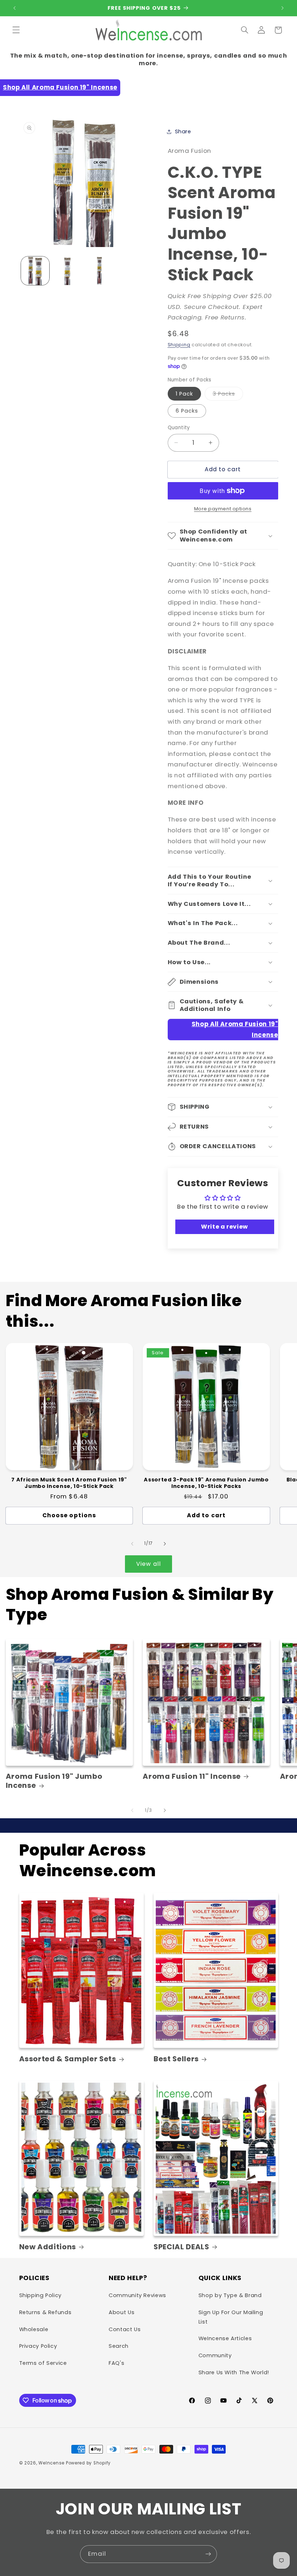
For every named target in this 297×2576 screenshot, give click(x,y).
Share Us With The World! (234, 2372)
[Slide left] (132, 1544)
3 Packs (228, 395)
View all (148, 1564)
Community (215, 2355)
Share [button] (183, 131)
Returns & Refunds (45, 2312)
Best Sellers (176, 2059)
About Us (122, 2312)
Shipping (179, 345)
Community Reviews (137, 2295)
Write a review (225, 1227)
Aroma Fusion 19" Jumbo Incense (54, 1781)
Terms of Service (43, 2363)
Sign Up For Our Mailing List (231, 2317)
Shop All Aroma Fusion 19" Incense (60, 87)
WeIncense (51, 2463)
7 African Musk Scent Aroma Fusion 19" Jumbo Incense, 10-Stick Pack (69, 1483)
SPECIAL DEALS (181, 2247)
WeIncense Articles (225, 2338)
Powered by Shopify (88, 2463)
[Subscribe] (208, 2554)
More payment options (223, 509)
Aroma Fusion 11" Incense (192, 1776)
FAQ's (116, 2363)
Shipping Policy (40, 2295)
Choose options (69, 1515)
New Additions (48, 2247)
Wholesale (34, 2329)
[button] (16, 30)
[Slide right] (165, 1544)
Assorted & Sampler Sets (68, 2059)
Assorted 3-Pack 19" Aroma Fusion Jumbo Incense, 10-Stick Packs (206, 1483)
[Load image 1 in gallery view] (35, 271)
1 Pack (184, 394)
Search (119, 2346)
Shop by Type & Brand (230, 2295)
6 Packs (187, 411)
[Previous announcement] (14, 8)
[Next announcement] (283, 8)
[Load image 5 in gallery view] (99, 271)
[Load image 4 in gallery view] (67, 271)
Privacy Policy (38, 2346)
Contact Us (125, 2329)
